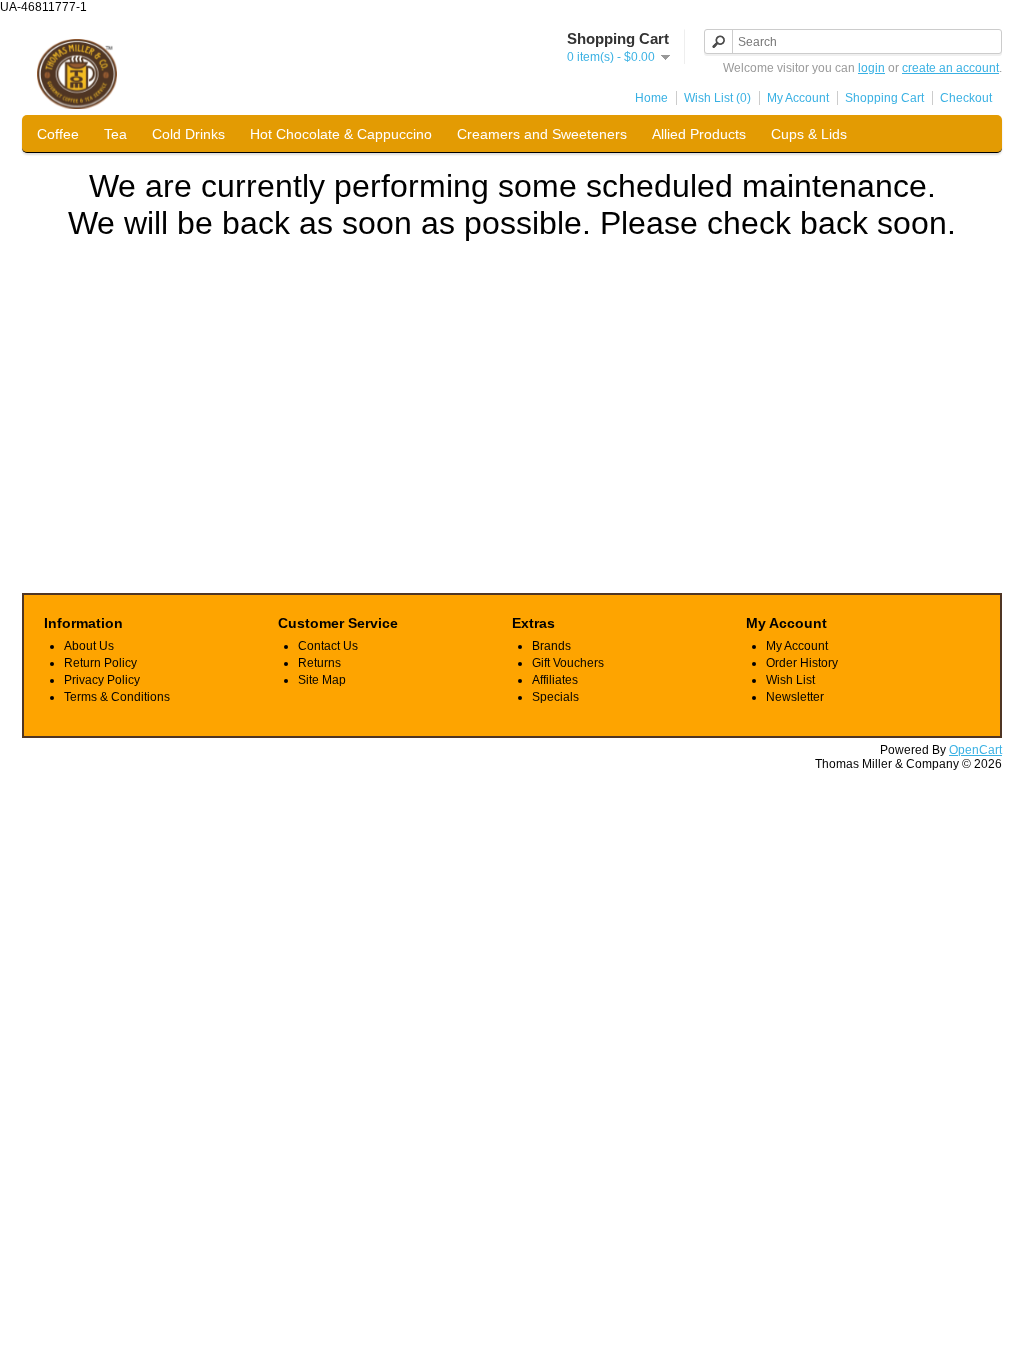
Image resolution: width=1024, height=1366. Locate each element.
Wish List (790, 680)
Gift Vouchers (568, 663)
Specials (555, 697)
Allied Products (699, 134)
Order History (802, 663)
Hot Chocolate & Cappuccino (341, 134)
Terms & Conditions (117, 697)
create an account (950, 68)
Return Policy (100, 663)
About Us (89, 646)
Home (651, 98)
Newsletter (795, 697)
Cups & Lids (809, 134)
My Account (798, 98)
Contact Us (328, 646)
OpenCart (975, 750)
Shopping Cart (884, 98)
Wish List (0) (717, 98)
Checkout (966, 98)
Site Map (322, 680)
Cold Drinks (188, 134)
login (871, 68)
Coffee (58, 134)
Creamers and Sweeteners (542, 134)
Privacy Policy (102, 680)
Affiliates (555, 680)
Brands (551, 646)
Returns (319, 663)
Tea (115, 134)
